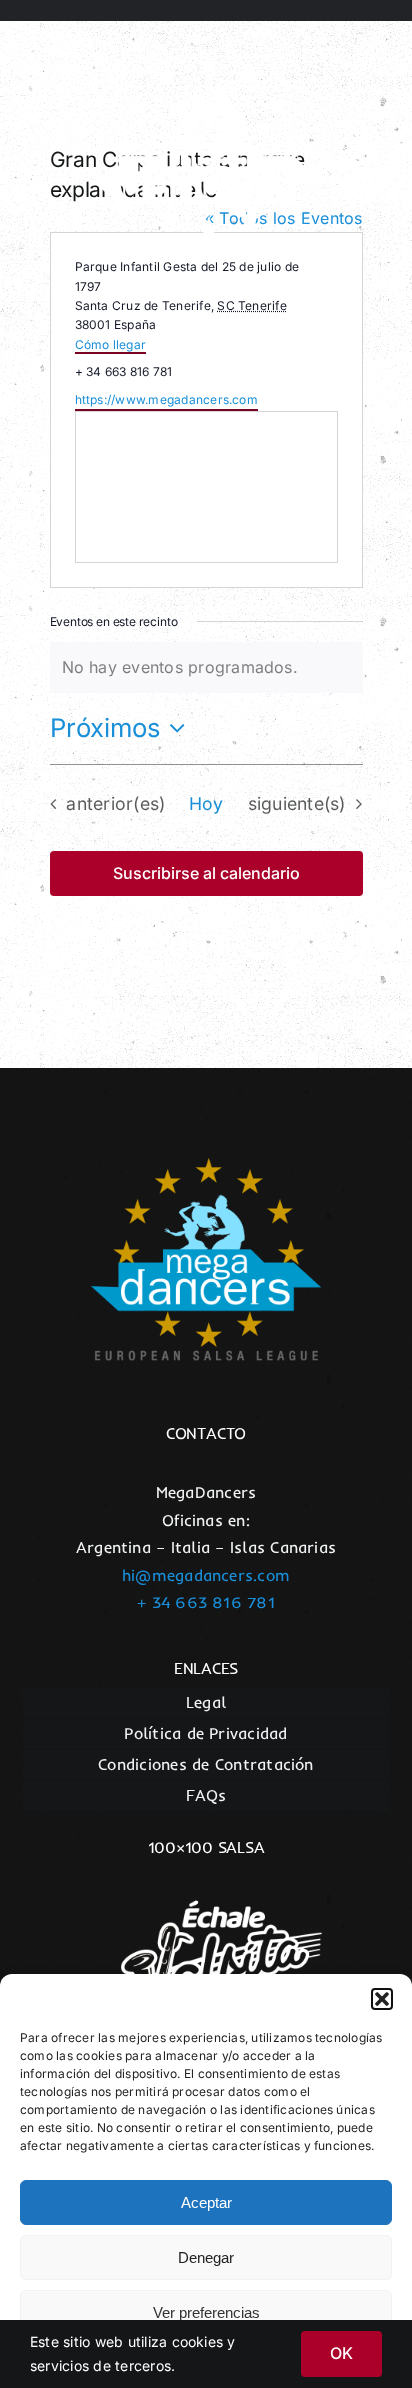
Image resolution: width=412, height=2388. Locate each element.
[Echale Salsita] (206, 1885)
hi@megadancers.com (206, 1575)
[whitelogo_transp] (206, 59)
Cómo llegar (111, 344)
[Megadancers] (206, 1166)
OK (341, 2353)
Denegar (206, 2257)
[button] (382, 1999)
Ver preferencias (206, 2312)
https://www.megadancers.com (166, 399)
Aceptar (206, 2202)
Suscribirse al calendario (206, 873)
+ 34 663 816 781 (206, 1602)
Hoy (206, 803)
